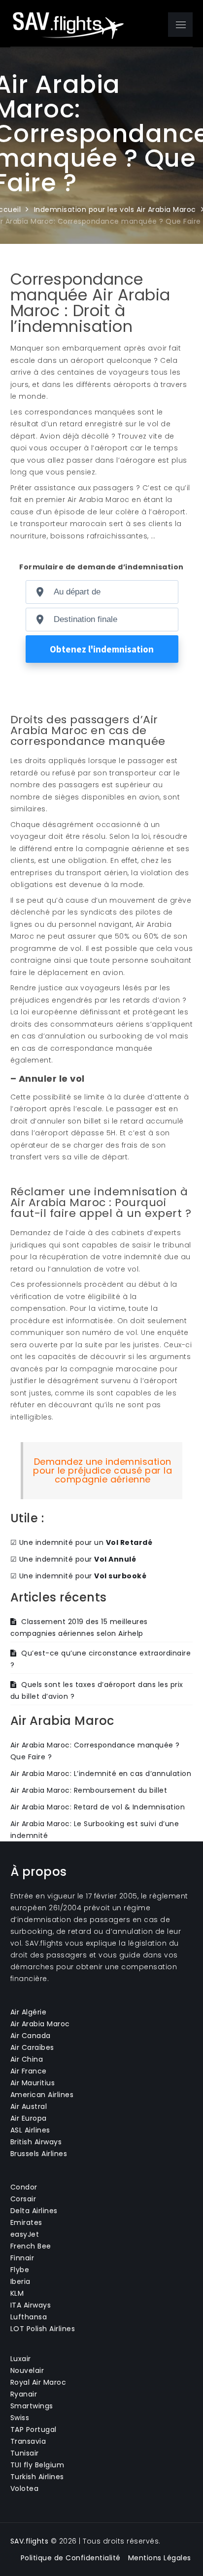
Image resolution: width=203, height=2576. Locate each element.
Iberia (20, 2281)
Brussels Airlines (39, 2154)
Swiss (20, 2418)
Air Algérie (29, 2012)
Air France (29, 2071)
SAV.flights (30, 2541)
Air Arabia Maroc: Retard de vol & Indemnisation (98, 1807)
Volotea (25, 2488)
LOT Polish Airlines (43, 2329)
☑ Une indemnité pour (73, 1559)
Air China (27, 2059)
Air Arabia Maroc (40, 2024)
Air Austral (29, 2106)
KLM (17, 2293)
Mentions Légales (160, 2558)
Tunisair (25, 2453)
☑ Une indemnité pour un (82, 1542)
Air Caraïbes (32, 2047)
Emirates (26, 2222)
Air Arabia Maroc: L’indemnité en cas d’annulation (101, 1774)
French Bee (31, 2246)
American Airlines (42, 2095)
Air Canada (31, 2036)
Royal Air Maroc (38, 2382)
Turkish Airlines (37, 2477)
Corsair (23, 2199)
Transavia (28, 2441)
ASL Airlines (30, 2130)
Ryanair (24, 2394)
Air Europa (29, 2118)
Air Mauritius (33, 2083)
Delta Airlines (34, 2211)
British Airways (36, 2142)
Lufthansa (29, 2317)
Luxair (21, 2359)
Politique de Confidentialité (71, 2558)
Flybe (20, 2270)
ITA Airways (31, 2305)
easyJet (25, 2234)
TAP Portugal (34, 2429)
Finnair (22, 2258)
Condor (24, 2187)
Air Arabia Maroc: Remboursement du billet (89, 1790)
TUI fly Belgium (37, 2465)
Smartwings (32, 2406)
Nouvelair (27, 2370)
